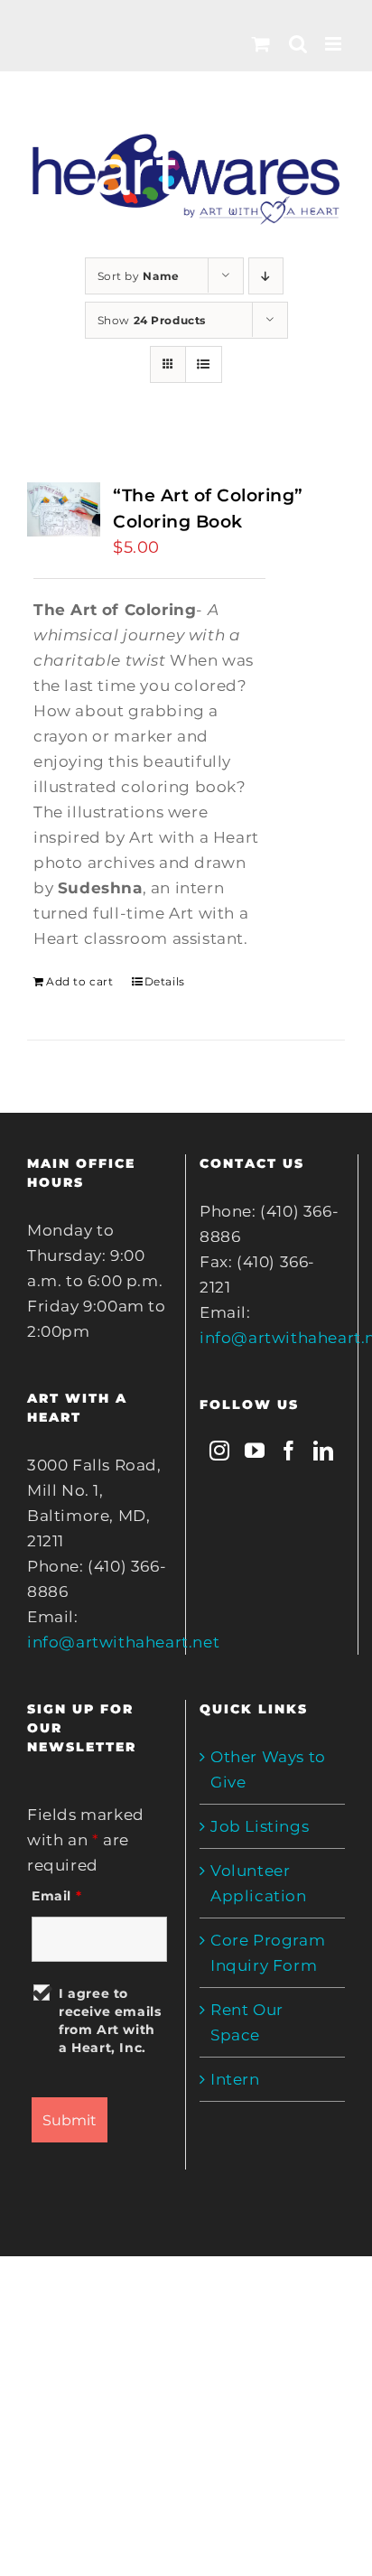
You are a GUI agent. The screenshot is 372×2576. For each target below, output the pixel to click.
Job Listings (260, 1826)
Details (165, 981)
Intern (235, 2079)
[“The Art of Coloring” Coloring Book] (64, 509)
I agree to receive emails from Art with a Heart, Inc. (110, 2021)
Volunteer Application (259, 1883)
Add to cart (80, 981)
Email (56, 1896)
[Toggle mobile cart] (261, 44)
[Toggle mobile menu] (335, 44)
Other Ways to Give (268, 1769)
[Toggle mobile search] (298, 44)
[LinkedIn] (324, 1451)
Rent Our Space (247, 2022)
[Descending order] (266, 276)
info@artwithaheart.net (123, 1642)
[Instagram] (220, 1451)
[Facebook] (289, 1451)
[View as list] (204, 364)
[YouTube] (255, 1451)
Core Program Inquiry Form (268, 1953)
